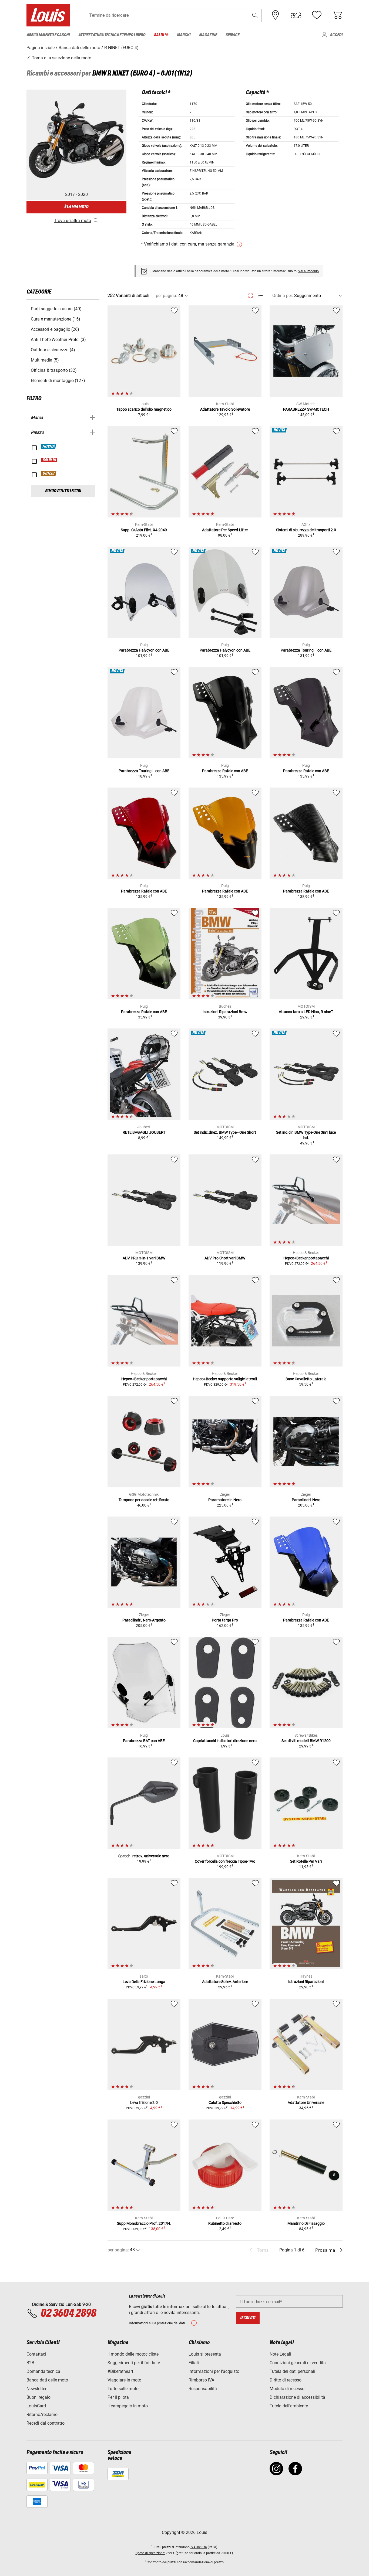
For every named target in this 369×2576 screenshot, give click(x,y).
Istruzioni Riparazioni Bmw (225, 1012)
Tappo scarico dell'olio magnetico (144, 409)
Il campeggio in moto (128, 2406)
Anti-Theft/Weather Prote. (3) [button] (58, 340)
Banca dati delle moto (47, 2380)
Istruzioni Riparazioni (306, 1982)
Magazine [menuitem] (208, 35)
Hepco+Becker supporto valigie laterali (225, 1379)
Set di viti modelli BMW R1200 (306, 1741)
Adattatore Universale (306, 2103)
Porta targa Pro (225, 1620)
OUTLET (49, 473)
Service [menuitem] (232, 35)
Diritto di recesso (286, 2380)
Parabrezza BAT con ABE (144, 1741)
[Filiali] (276, 15)
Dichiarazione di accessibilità (297, 2397)
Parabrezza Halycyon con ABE (144, 650)
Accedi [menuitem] (336, 35)
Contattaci (36, 2354)
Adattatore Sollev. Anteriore (225, 1982)
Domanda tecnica (43, 2371)
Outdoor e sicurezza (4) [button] (53, 350)
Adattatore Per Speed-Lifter (225, 530)
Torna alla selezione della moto (61, 58)
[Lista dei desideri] (317, 15)
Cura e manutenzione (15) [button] (56, 319)
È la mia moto (76, 207)
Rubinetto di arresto (225, 2223)
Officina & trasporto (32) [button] (54, 370)
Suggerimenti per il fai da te (134, 2363)
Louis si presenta (205, 2354)
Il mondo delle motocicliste (133, 2354)
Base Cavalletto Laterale (306, 1379)
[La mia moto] (296, 15)
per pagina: (167, 296)
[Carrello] (337, 15)
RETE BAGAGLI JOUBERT (144, 1132)
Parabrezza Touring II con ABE (306, 650)
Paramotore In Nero (225, 1500)
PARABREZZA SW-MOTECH (306, 409)
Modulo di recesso (287, 2389)
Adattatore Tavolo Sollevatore (225, 409)
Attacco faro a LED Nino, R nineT (306, 1012)
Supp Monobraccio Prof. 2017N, (144, 2223)
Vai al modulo (308, 271)
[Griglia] (251, 295)
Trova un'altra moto (73, 221)
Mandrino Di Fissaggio (306, 2223)
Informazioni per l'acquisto (214, 2371)
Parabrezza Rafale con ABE (225, 771)
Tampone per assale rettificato (144, 1500)
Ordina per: (283, 296)
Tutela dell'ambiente (289, 2406)
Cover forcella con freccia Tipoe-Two (225, 1861)
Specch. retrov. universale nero (144, 1856)
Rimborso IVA (201, 2380)
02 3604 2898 (68, 2313)
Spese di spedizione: (150, 2553)
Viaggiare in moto (124, 2380)
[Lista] (260, 296)
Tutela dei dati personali (292, 2371)
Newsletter (36, 2389)
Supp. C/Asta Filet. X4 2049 (144, 530)
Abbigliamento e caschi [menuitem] (48, 35)
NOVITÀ (49, 447)
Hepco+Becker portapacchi (306, 1258)
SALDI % (49, 460)
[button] (255, 15)
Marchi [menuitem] (184, 35)
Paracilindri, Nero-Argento (144, 1620)
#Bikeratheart (120, 2371)
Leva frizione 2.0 (144, 2103)
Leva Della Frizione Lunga (144, 1982)
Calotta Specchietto (225, 2103)
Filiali (194, 2363)
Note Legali (280, 2354)
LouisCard (36, 2406)
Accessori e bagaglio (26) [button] (55, 329)
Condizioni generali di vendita (298, 2363)
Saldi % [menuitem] (161, 35)
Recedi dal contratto (46, 2423)
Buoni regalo (38, 2397)
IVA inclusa (199, 2547)
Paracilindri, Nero (306, 1500)
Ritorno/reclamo (42, 2415)
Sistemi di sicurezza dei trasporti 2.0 (306, 530)
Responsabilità (203, 2389)
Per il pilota (118, 2397)
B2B (30, 2363)
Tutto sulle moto (123, 2389)
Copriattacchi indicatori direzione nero (225, 1741)
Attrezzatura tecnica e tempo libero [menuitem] (112, 35)
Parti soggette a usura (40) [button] (56, 309)
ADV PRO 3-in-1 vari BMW (144, 1258)
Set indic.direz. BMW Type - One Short (225, 1132)
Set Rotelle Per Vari (306, 1861)
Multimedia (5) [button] (45, 360)
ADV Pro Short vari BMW (225, 1258)
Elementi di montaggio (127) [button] (58, 381)
